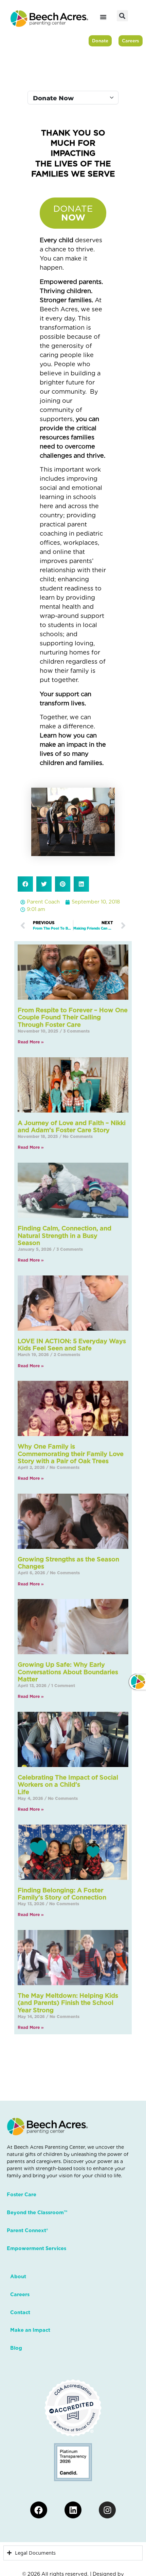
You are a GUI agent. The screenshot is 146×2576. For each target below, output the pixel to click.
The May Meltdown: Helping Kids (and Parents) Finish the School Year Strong (68, 2003)
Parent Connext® (27, 2230)
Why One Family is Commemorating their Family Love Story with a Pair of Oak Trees (71, 1454)
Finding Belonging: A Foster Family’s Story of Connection (62, 1894)
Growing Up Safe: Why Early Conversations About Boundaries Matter (68, 1672)
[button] (122, 16)
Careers (20, 2294)
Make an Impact (30, 2330)
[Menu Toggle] (103, 17)
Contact (20, 2312)
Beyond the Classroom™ (37, 2213)
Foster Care (22, 2195)
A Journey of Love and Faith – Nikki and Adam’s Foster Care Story (72, 1127)
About (18, 2277)
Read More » (31, 1042)
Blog (16, 2348)
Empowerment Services (36, 2248)
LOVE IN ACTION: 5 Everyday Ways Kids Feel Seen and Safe (72, 1345)
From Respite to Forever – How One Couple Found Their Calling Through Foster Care (73, 1017)
